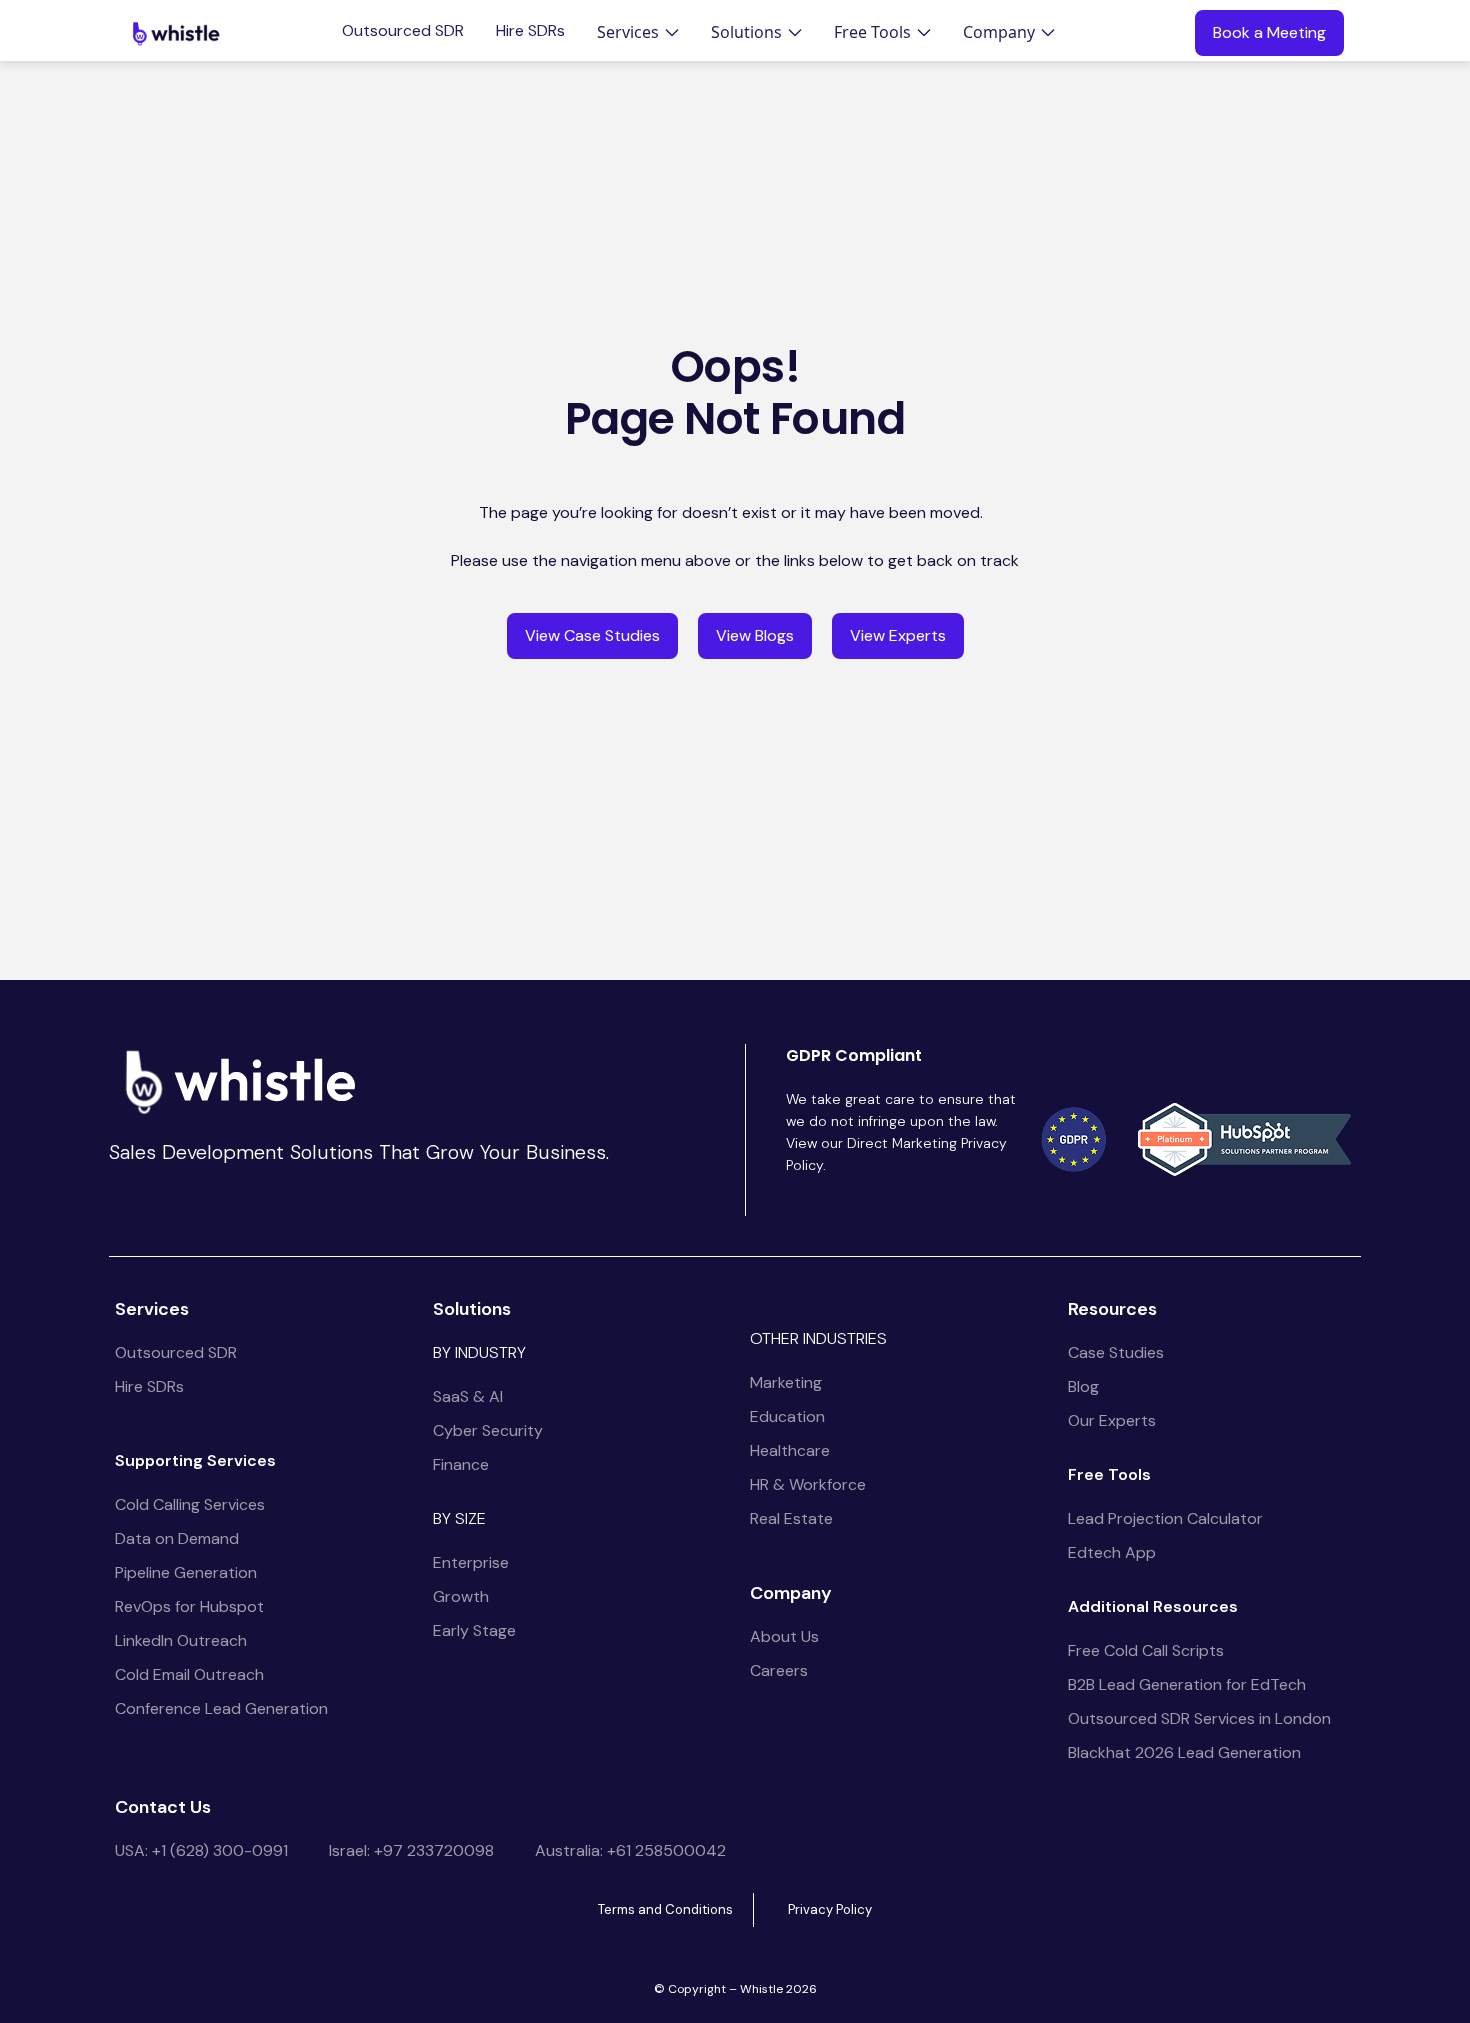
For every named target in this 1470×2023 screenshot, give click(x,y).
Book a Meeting (1269, 32)
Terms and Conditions (665, 1909)
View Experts (898, 635)
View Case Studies (592, 635)
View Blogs (755, 635)
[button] (638, 32)
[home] (176, 33)
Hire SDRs (530, 31)
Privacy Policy (830, 1909)
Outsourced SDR (403, 31)
